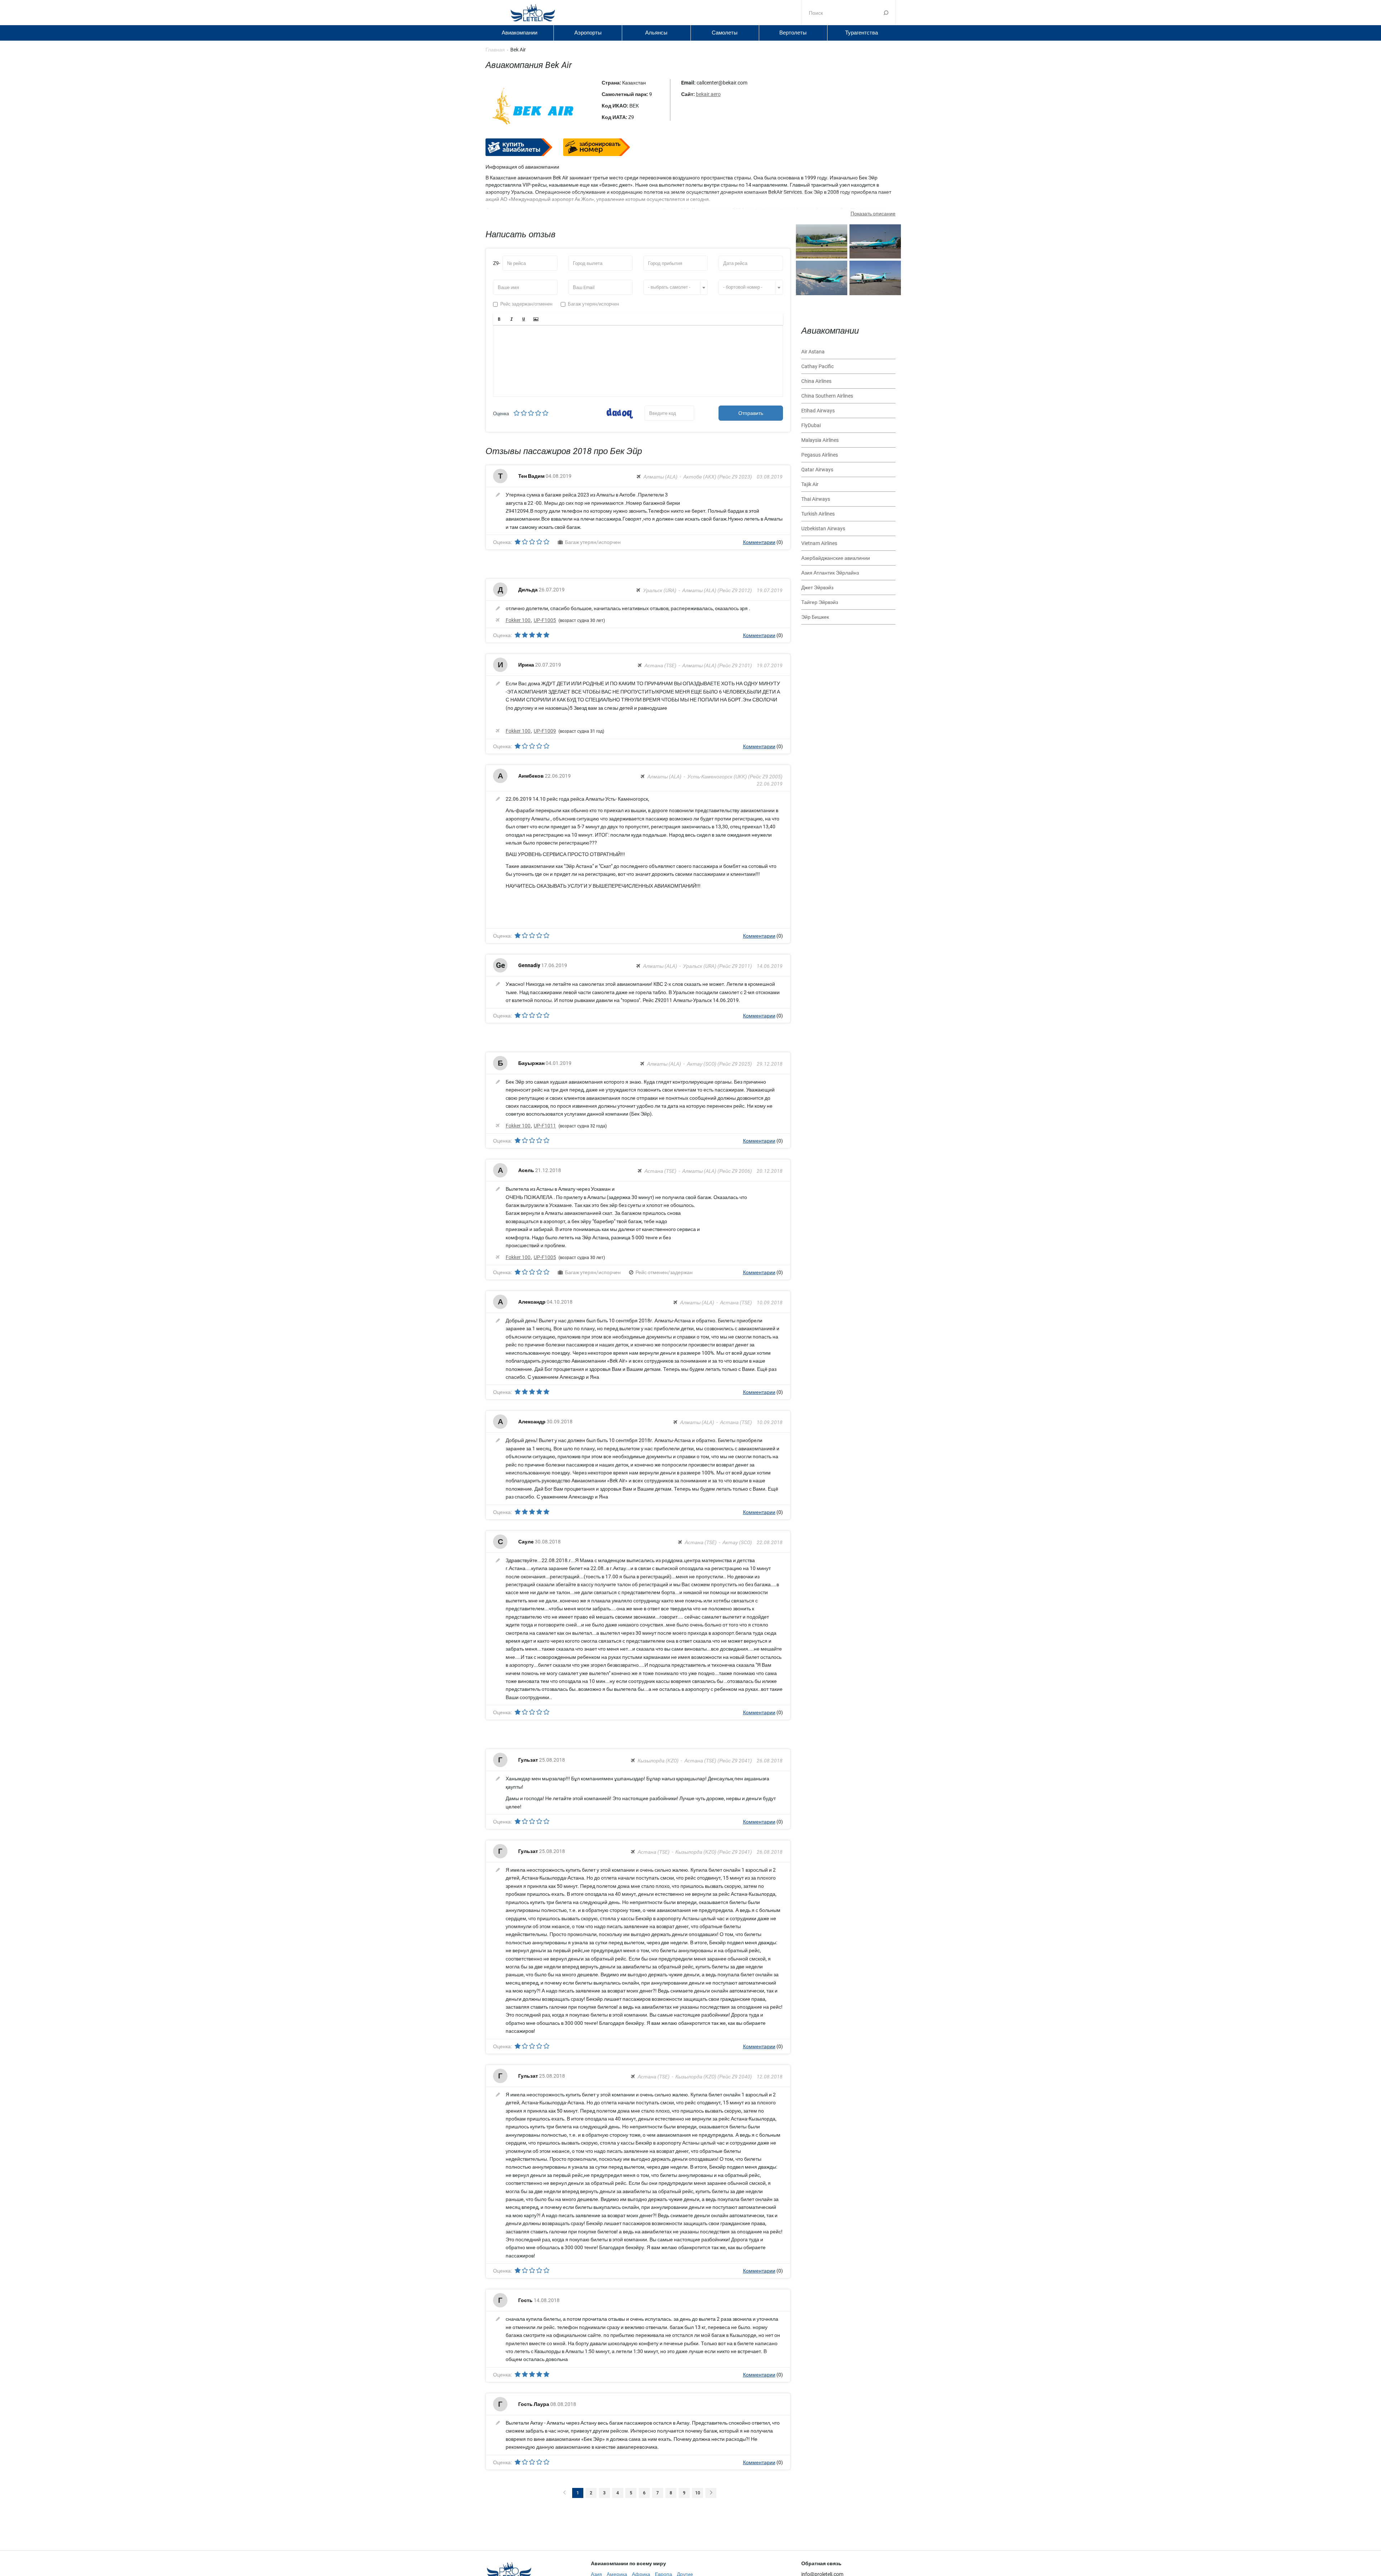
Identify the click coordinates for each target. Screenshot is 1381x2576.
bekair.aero (708, 94)
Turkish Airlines (818, 514)
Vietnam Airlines (819, 543)
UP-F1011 (545, 1126)
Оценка (501, 414)
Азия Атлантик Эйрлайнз (830, 573)
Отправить (751, 413)
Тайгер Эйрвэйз (820, 602)
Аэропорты (588, 33)
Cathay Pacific (817, 366)
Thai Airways (816, 499)
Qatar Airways (817, 470)
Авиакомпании (519, 33)
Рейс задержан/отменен (526, 304)
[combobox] (676, 287)
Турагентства (862, 33)
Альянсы (656, 33)
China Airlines (816, 381)
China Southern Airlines (827, 396)
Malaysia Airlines (820, 440)
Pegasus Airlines (820, 455)
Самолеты (725, 33)
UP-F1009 (545, 731)
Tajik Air (810, 484)
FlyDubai (811, 425)
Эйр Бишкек (815, 617)
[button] (499, 319)
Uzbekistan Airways (823, 529)
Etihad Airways (818, 411)
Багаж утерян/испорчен (593, 304)
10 (698, 2493)
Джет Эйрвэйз (817, 587)
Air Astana (813, 352)
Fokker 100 (518, 620)
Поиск (886, 13)
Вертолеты (793, 33)
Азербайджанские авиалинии (836, 558)
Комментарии (759, 542)
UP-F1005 (545, 620)
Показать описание (873, 214)
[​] (638, 361)
